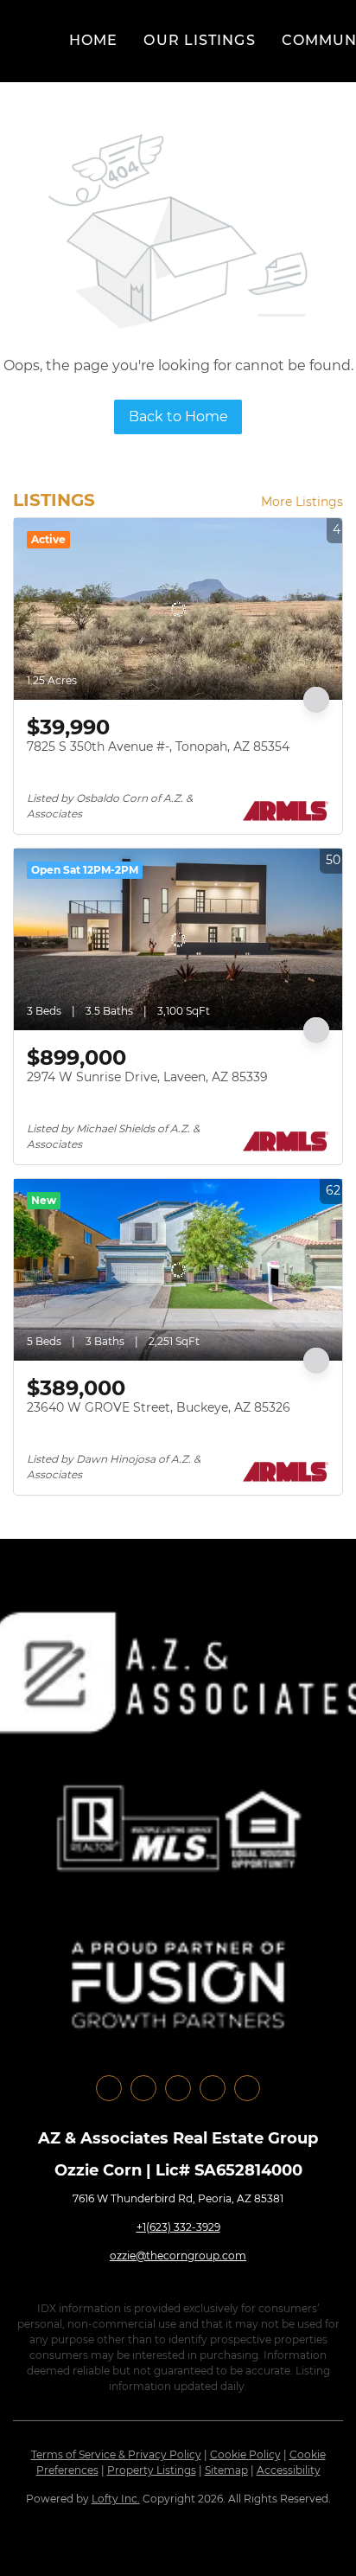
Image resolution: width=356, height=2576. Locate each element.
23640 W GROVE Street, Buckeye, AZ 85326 (159, 1407)
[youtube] (213, 2088)
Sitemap (226, 2470)
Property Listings (152, 2470)
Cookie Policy (245, 2454)
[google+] (247, 2088)
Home (93, 40)
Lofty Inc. (116, 2499)
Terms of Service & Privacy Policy (116, 2454)
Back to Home (178, 417)
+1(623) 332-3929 (178, 2227)
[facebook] (109, 2088)
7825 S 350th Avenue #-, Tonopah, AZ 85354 (158, 747)
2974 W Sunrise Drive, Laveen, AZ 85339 (147, 1077)
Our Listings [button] (199, 40)
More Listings (302, 502)
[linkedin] (143, 2088)
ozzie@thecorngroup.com (178, 2256)
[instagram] (178, 2088)
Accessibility (289, 2470)
